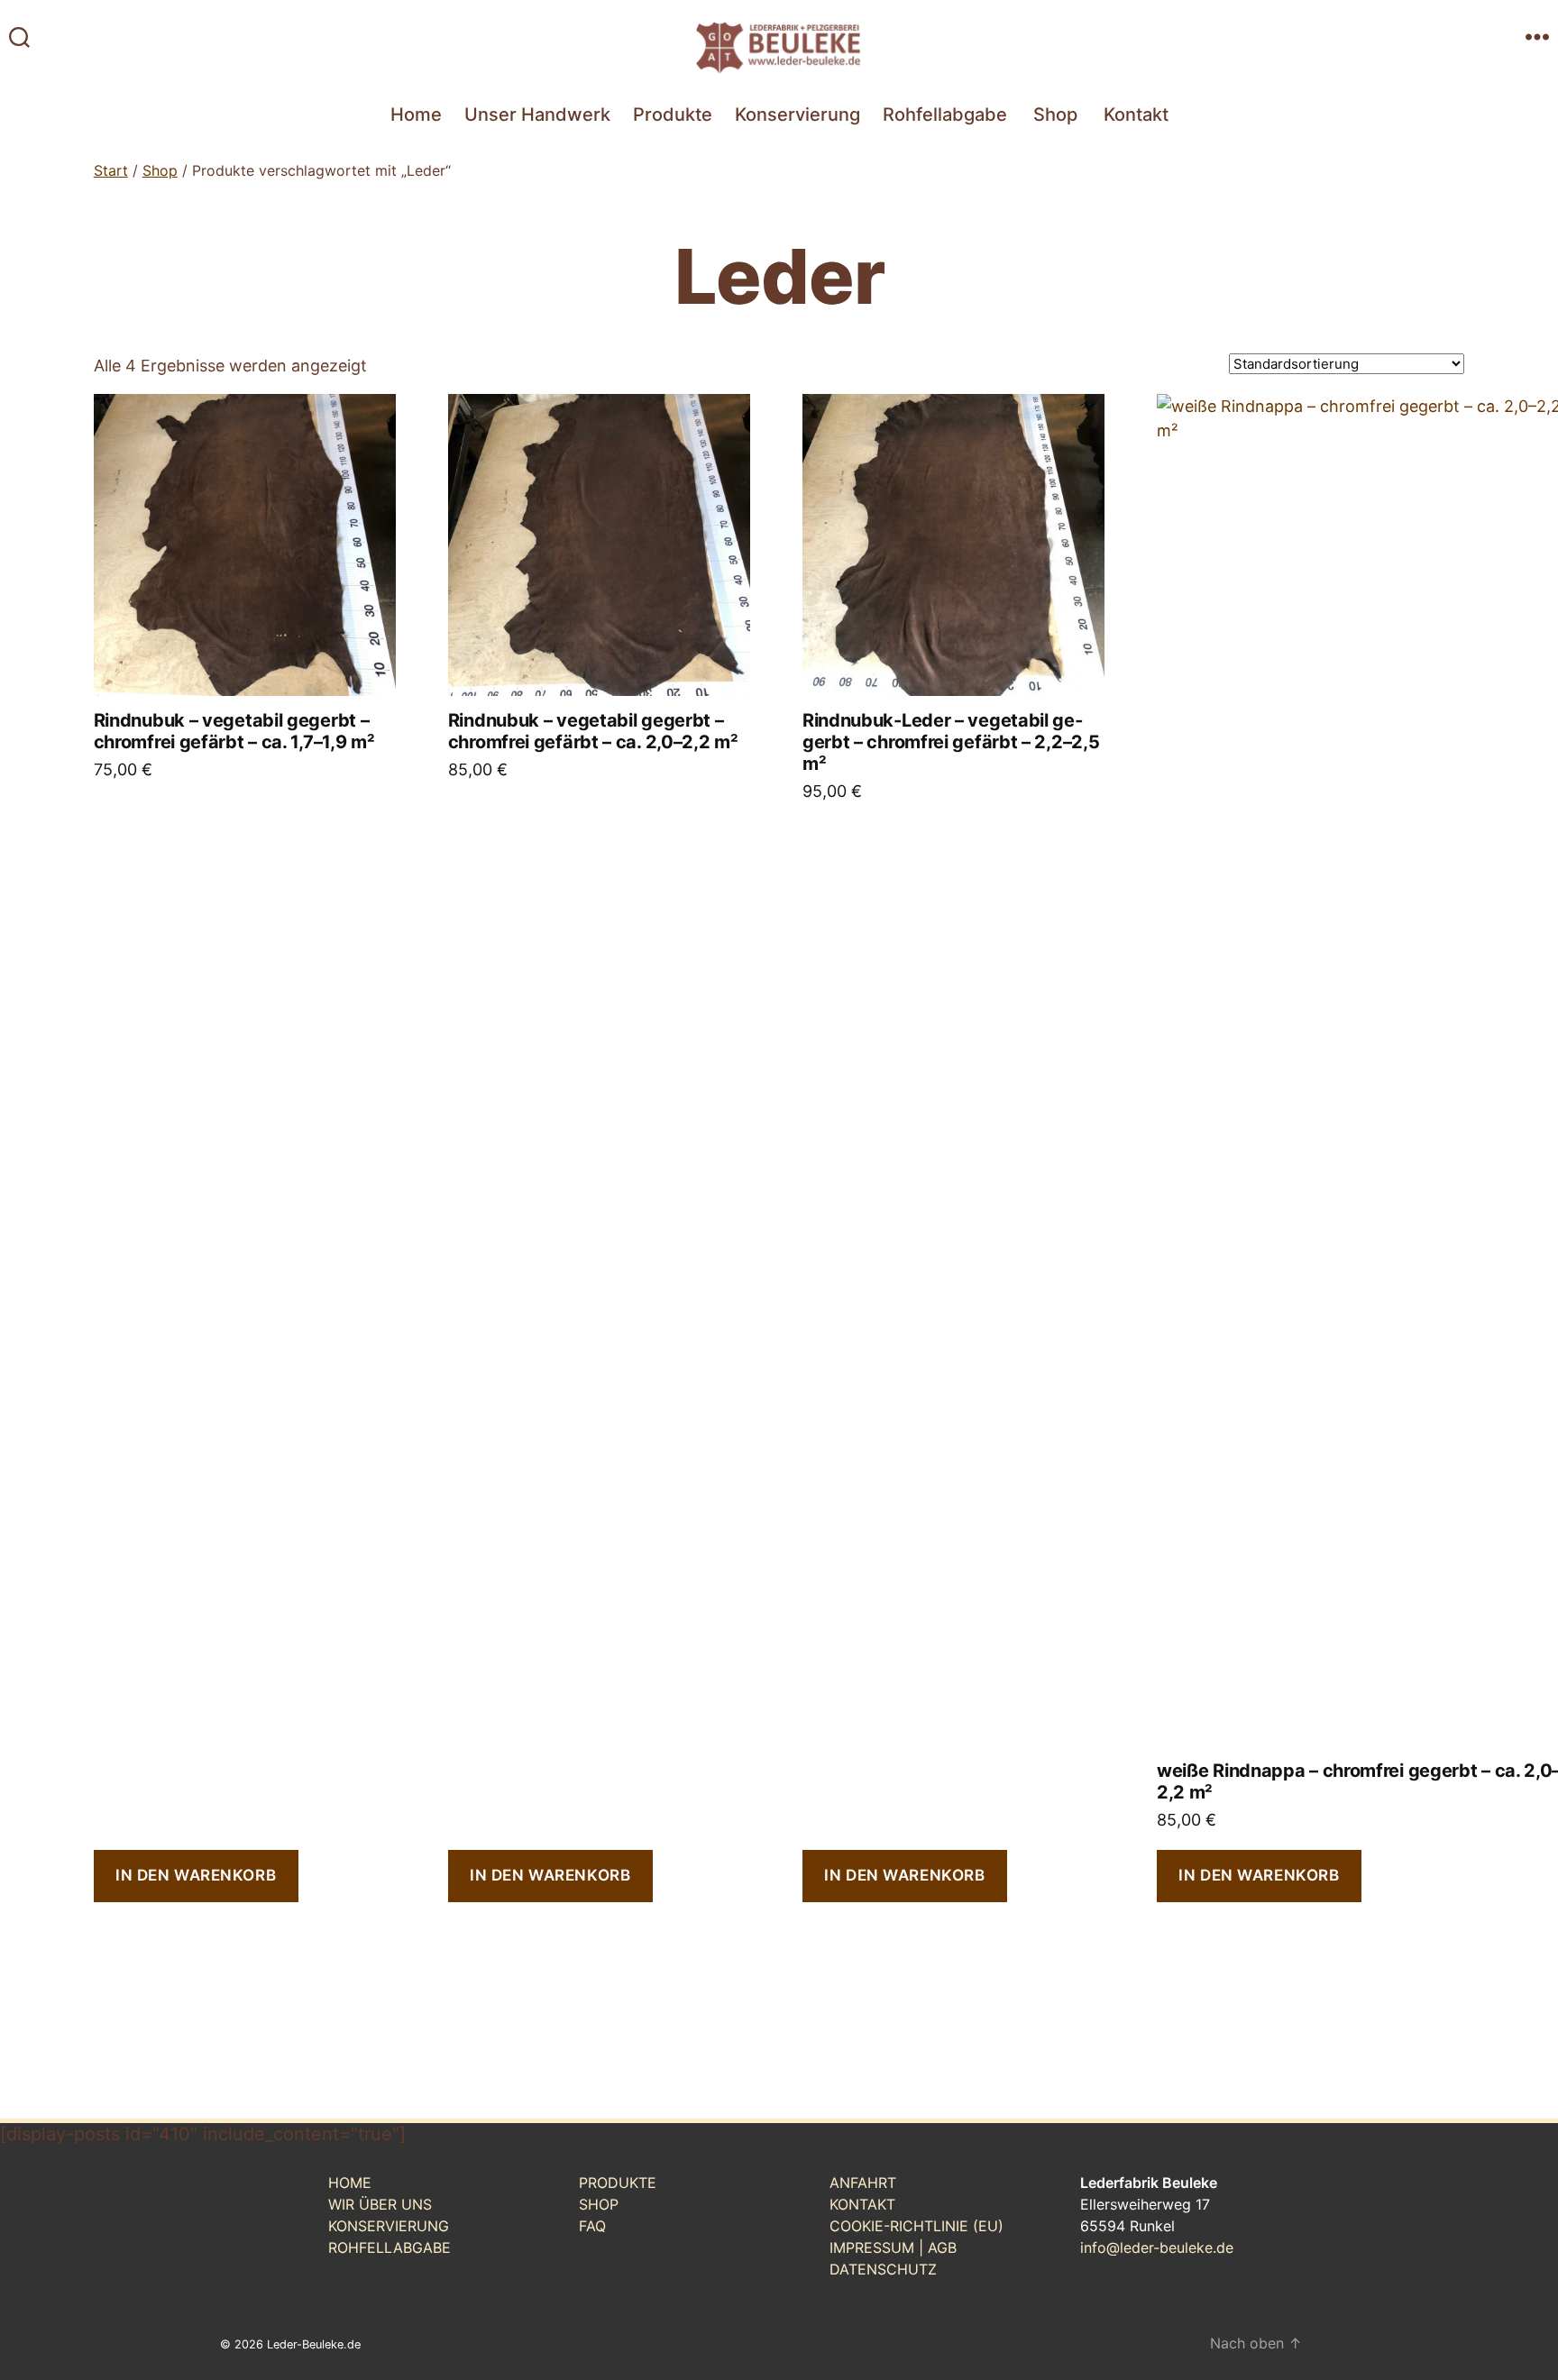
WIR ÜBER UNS (380, 2204)
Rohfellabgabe (945, 114)
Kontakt (1136, 114)
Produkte (673, 114)
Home (416, 114)
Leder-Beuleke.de (314, 2344)
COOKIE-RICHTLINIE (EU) (916, 2226)
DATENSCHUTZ (883, 2269)
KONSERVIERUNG (389, 2226)
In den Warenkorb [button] (196, 1875)
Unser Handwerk (537, 114)
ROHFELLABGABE (389, 2247)
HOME (350, 2183)
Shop (1055, 114)
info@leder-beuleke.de (1157, 2247)
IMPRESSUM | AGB (893, 2247)
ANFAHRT (863, 2183)
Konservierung (797, 114)
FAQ (592, 2226)
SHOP (599, 2204)
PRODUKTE (618, 2183)
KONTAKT (862, 2204)
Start (111, 170)
